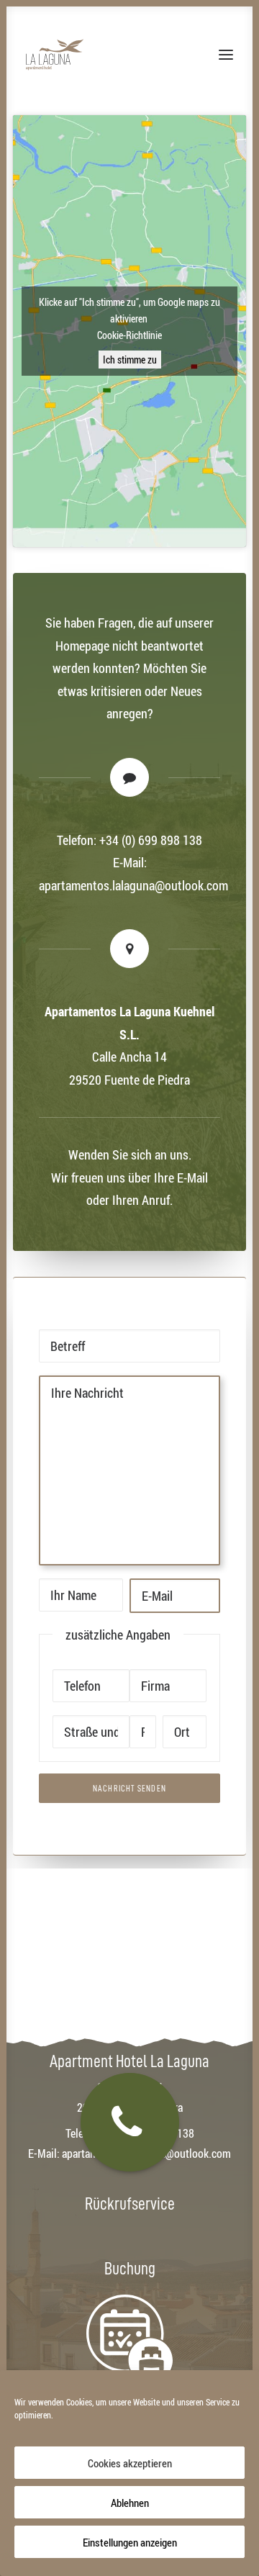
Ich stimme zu (130, 360)
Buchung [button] (130, 2269)
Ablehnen (130, 2503)
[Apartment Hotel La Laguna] (55, 55)
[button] (226, 55)
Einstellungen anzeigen (130, 2542)
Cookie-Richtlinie (129, 335)
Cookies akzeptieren (130, 2463)
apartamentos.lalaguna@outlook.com (133, 885)
